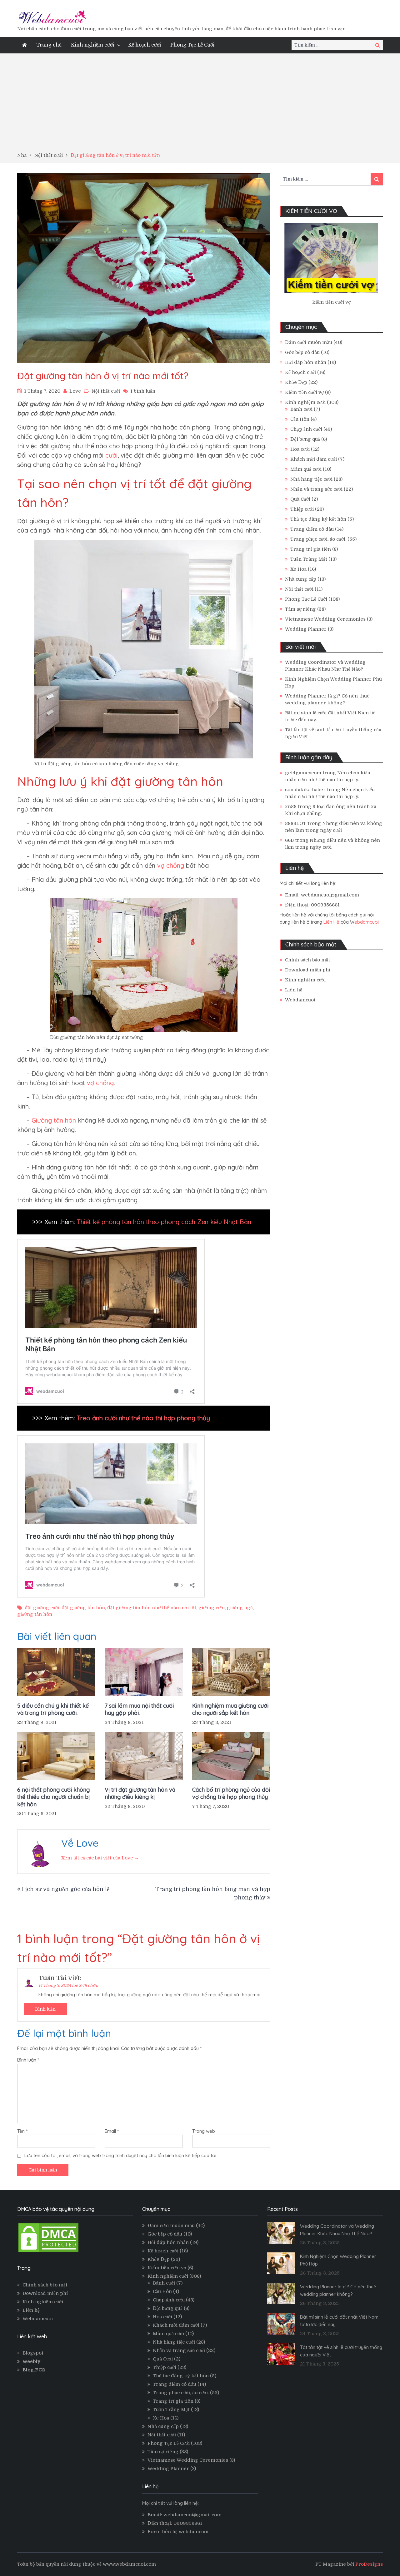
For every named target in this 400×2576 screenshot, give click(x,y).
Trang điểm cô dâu (312, 529)
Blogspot (33, 2353)
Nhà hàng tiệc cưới (311, 479)
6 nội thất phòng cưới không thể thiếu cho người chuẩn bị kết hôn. (53, 1797)
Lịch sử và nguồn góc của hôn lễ (66, 1889)
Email (112, 2131)
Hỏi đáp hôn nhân (306, 362)
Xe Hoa (298, 569)
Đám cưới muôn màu (309, 342)
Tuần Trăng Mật (309, 559)
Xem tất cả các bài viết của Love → (100, 1858)
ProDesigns (369, 2564)
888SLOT (296, 823)
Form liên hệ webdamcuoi (178, 2532)
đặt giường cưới (42, 1608)
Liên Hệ (331, 922)
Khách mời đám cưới (314, 459)
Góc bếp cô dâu (302, 352)
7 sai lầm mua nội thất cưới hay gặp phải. (139, 1709)
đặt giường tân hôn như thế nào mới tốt (152, 1608)
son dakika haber (305, 790)
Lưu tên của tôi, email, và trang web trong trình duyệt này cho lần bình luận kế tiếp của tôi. (121, 2155)
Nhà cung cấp (301, 579)
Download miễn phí (308, 970)
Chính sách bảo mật (307, 960)
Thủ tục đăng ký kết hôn (318, 519)
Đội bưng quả (305, 439)
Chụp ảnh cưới (306, 429)
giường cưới (212, 1608)
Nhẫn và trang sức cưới (316, 489)
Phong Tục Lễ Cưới (192, 45)
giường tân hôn (35, 1614)
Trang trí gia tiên (311, 549)
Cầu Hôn (300, 419)
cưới (110, 455)
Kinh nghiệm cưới (92, 45)
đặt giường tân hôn (83, 1608)
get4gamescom (303, 773)
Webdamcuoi (300, 1000)
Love (75, 391)
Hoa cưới (300, 449)
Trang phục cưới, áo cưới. (318, 539)
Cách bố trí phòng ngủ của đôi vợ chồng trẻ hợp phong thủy (231, 1793)
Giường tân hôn (54, 1120)
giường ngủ (240, 1608)
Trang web (204, 2131)
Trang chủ (49, 45)
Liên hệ (294, 990)
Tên (22, 2131)
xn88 (291, 807)
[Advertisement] (200, 105)
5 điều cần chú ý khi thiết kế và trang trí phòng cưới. (53, 1709)
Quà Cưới (300, 499)
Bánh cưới (301, 409)
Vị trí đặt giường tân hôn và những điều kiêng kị (140, 1793)
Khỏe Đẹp (296, 382)
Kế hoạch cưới (145, 45)
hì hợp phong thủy (184, 1418)
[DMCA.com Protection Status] (48, 2252)
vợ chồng (172, 865)
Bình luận (45, 2009)
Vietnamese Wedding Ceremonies (325, 619)
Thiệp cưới (302, 509)
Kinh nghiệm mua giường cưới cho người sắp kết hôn (230, 1709)
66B (289, 840)
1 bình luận (143, 391)
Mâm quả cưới (306, 469)
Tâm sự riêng (300, 609)
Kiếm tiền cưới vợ (304, 392)
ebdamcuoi (367, 922)
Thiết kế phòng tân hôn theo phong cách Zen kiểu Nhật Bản (164, 1222)
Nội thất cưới (106, 391)
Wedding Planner (306, 629)
